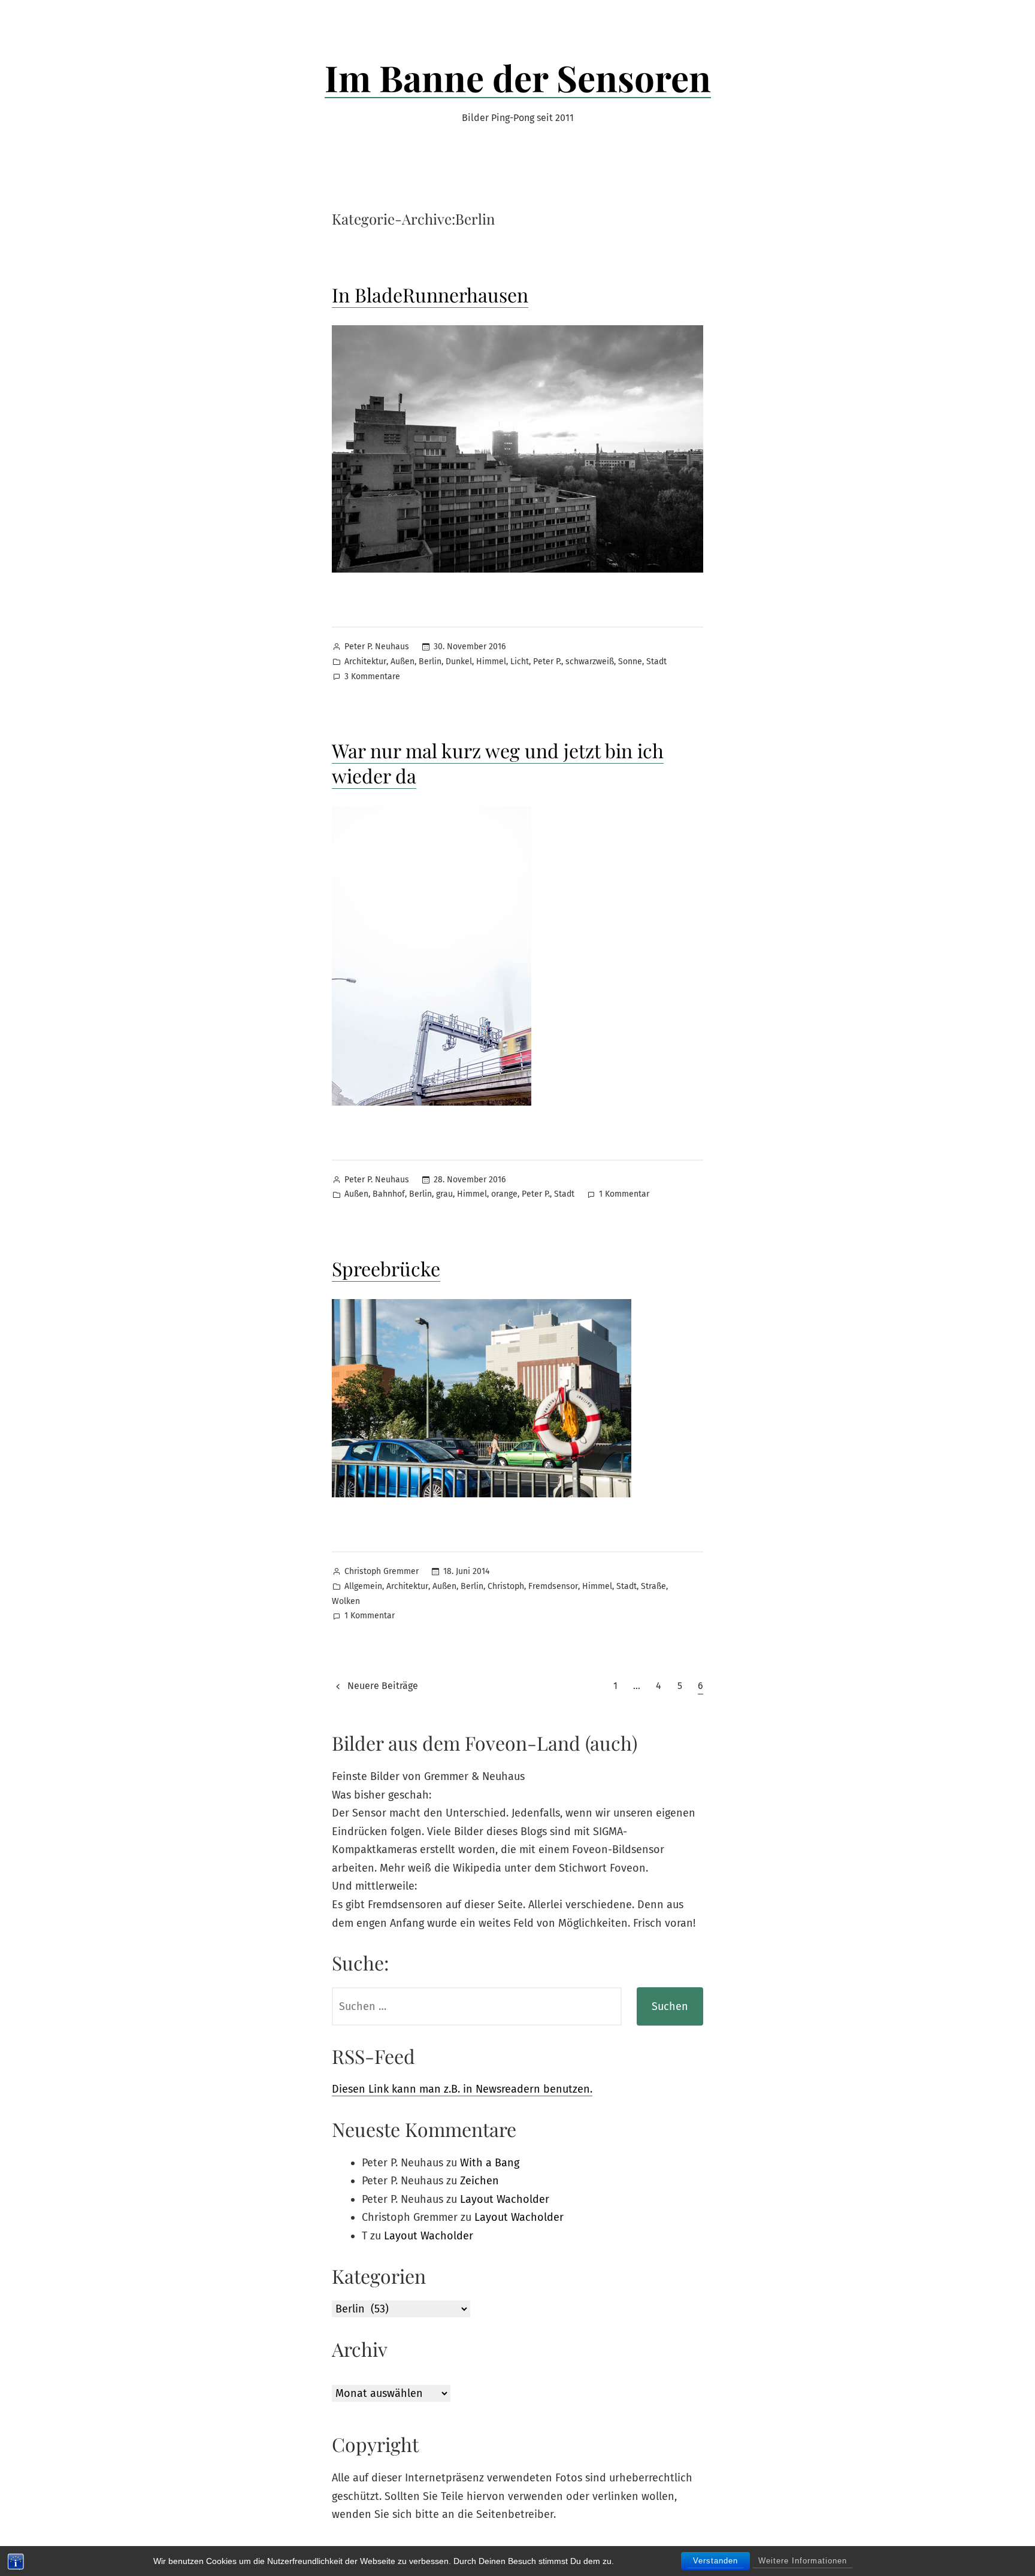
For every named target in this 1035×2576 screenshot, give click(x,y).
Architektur (365, 662)
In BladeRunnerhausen (430, 294)
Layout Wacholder (505, 2199)
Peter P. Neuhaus (377, 647)
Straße (653, 1586)
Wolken (346, 1601)
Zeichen (479, 2181)
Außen (402, 662)
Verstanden (715, 2561)
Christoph (506, 1586)
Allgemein (363, 1586)
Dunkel (459, 662)
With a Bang (490, 2163)
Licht (520, 662)
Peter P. (547, 662)
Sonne (630, 662)
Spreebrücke (386, 1268)
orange (504, 1194)
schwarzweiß (590, 662)
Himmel (491, 662)
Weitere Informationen (803, 2561)
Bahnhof (389, 1194)
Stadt (656, 662)
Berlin (430, 662)
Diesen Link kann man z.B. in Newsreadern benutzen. (462, 2089)
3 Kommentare (372, 678)
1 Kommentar (624, 1195)
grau (444, 1194)
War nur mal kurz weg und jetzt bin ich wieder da (498, 763)
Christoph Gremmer (382, 1571)
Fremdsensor (553, 1586)
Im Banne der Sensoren (518, 77)
